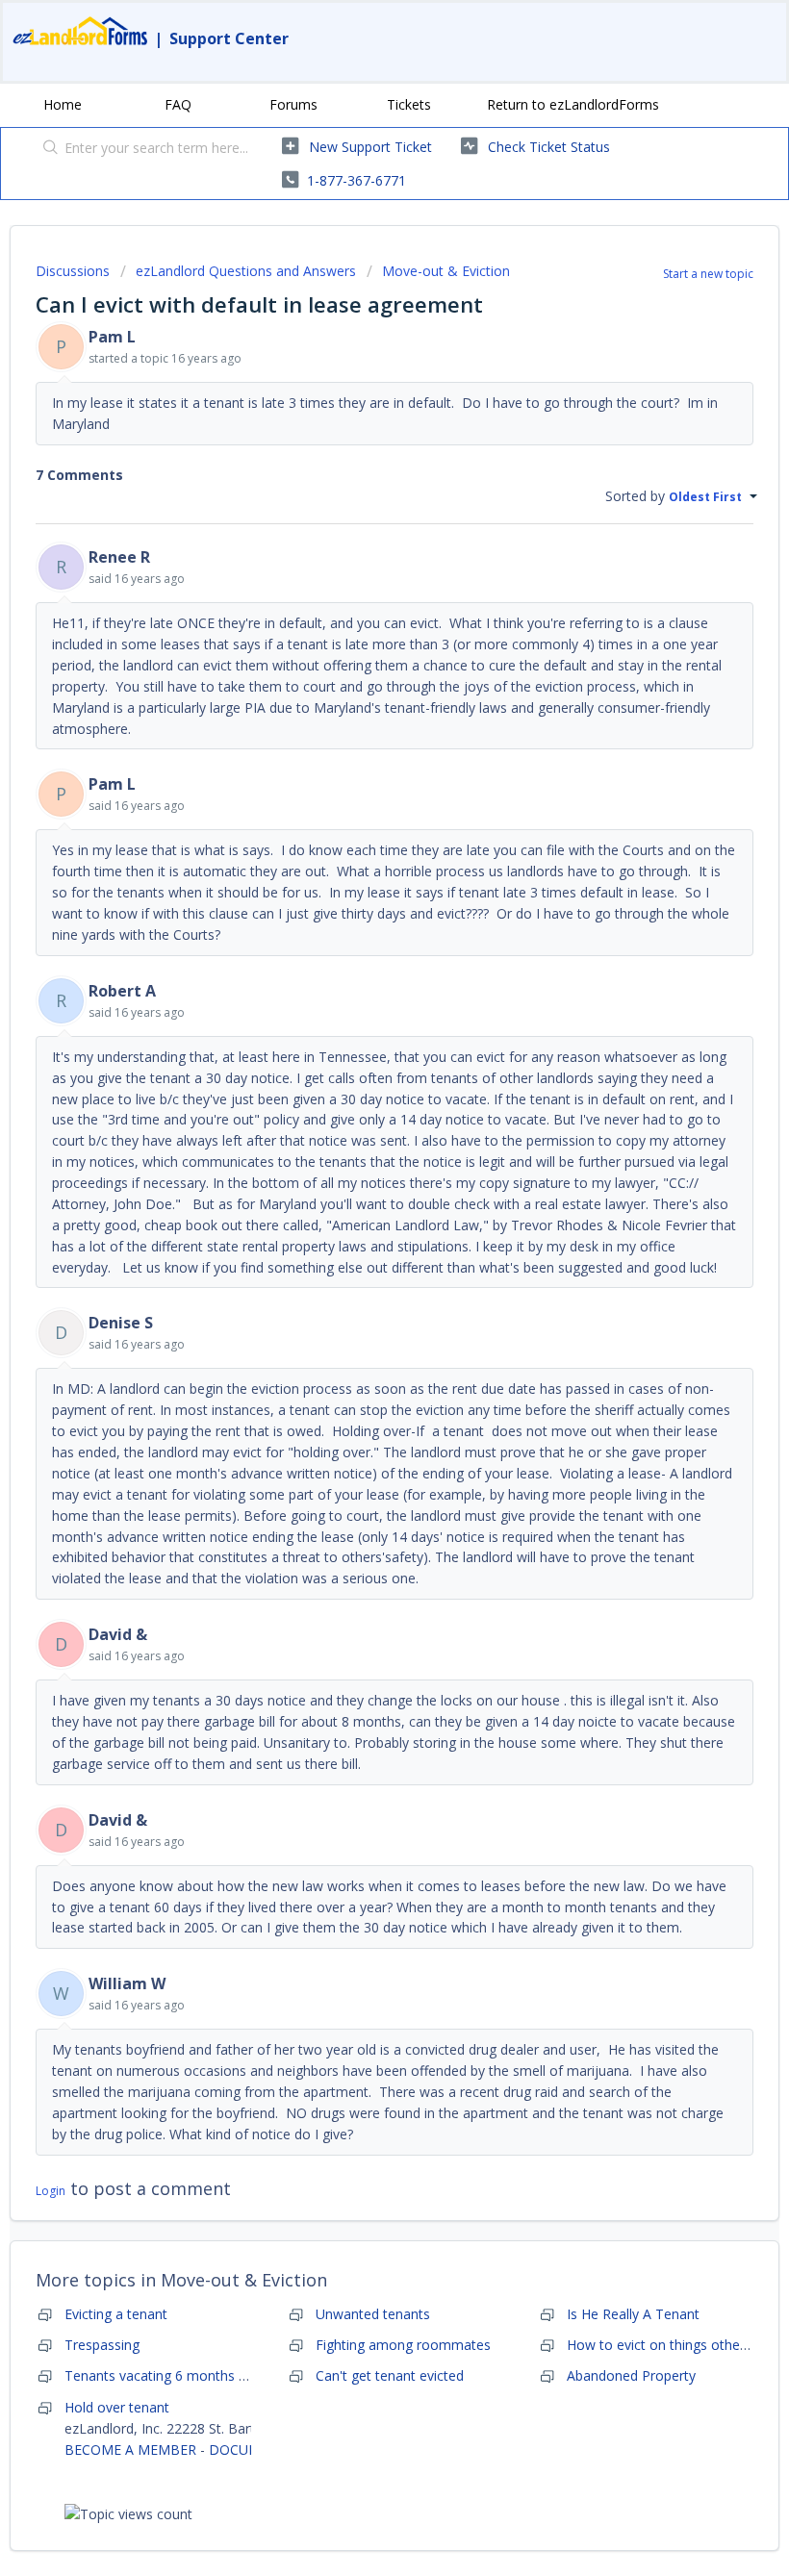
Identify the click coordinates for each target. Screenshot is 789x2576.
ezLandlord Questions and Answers (246, 271)
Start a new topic (708, 274)
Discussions (73, 271)
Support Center (229, 38)
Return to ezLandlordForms (573, 104)
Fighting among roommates (403, 2345)
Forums (293, 104)
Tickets (409, 104)
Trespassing (102, 2345)
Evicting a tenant (116, 2314)
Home (63, 104)
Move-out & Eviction (446, 271)
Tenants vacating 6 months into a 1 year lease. (210, 2375)
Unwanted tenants (373, 2314)
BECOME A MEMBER (130, 2450)
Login (51, 2191)
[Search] (47, 149)
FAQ (178, 104)
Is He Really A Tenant (633, 2314)
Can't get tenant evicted (390, 2375)
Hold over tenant (117, 2407)
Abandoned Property (631, 2375)
